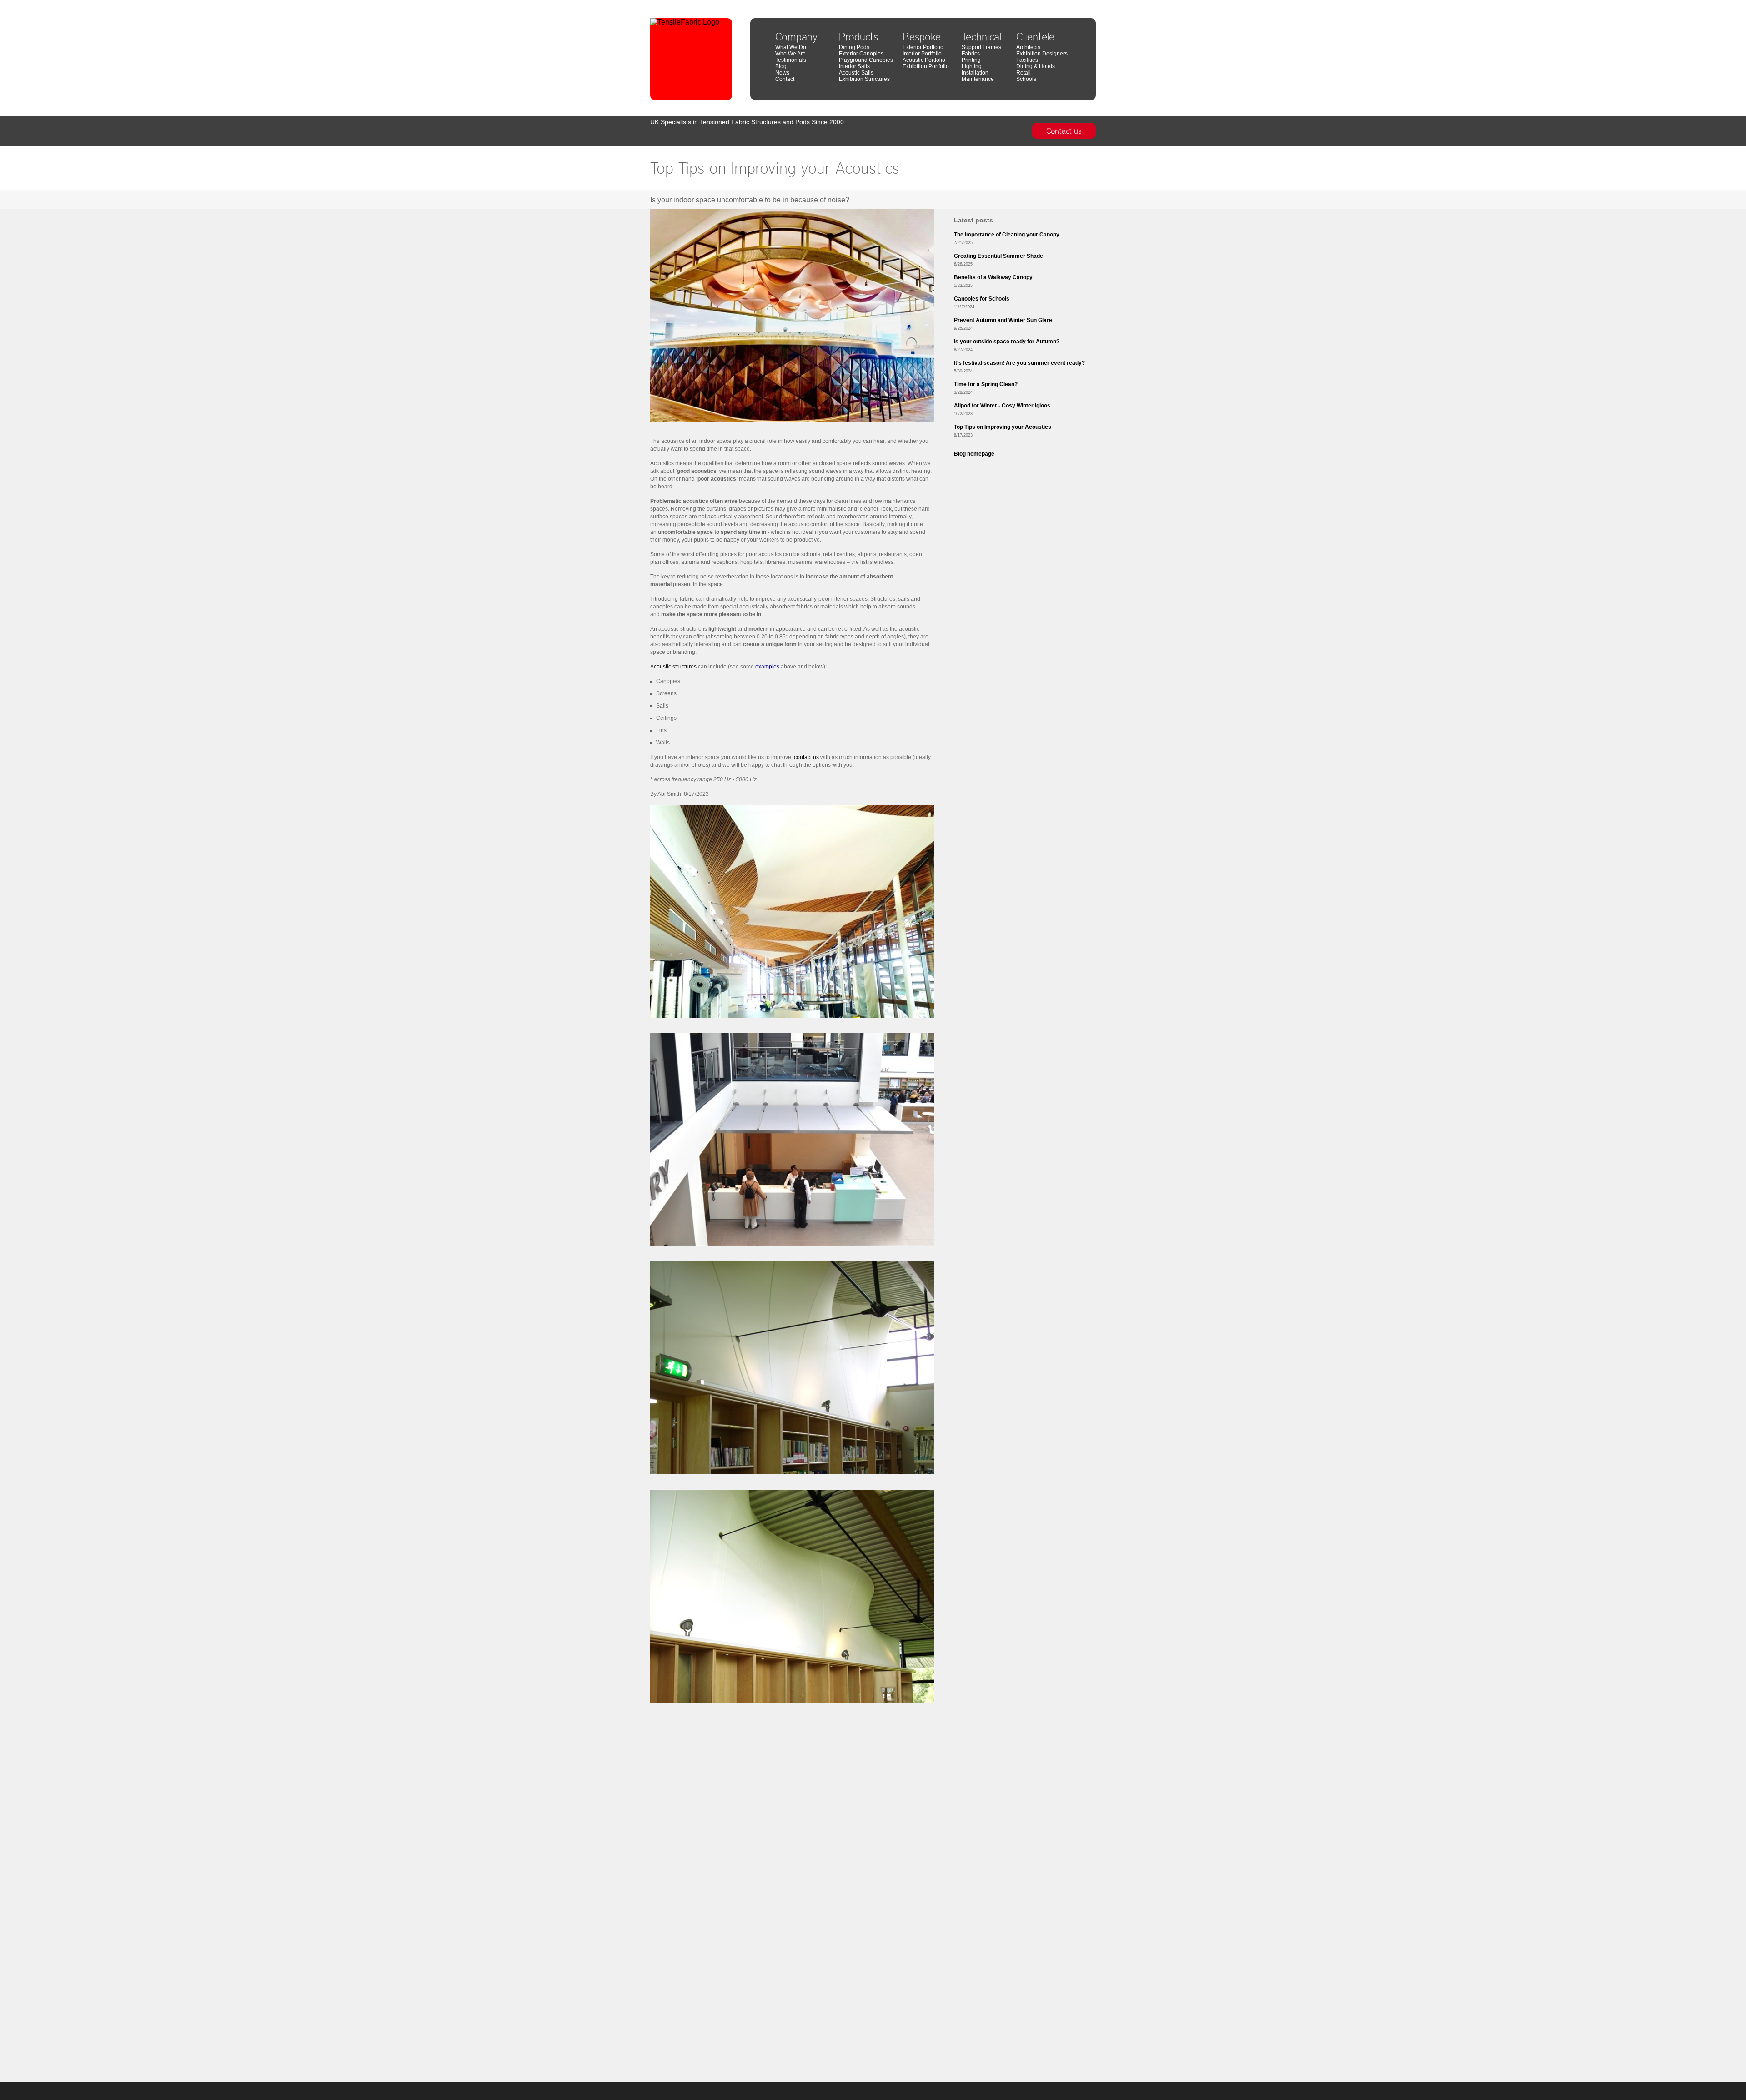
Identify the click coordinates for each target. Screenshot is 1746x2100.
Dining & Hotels (1036, 66)
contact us (806, 757)
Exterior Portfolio (923, 47)
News (782, 73)
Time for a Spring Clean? (986, 384)
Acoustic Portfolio (924, 60)
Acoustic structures (673, 667)
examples (767, 667)
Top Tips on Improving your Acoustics (1003, 427)
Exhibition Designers (1042, 54)
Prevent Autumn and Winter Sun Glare (1003, 320)
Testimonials (791, 60)
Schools (1026, 79)
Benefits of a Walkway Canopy (993, 277)
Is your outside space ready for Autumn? (1007, 342)
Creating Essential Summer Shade (998, 256)
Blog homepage (974, 454)
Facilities (1027, 60)
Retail (1024, 73)
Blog (781, 66)
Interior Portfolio (922, 54)
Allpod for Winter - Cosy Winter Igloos (1002, 406)
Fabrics (971, 54)
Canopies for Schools (982, 299)
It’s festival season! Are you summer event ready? (1019, 363)
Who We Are (790, 54)
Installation (975, 73)
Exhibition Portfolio (926, 66)
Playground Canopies (866, 60)
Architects (1028, 47)
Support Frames (981, 47)
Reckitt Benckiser (1076, 3)
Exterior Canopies (861, 54)
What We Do (791, 47)
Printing (971, 60)
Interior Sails (854, 66)
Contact (785, 79)
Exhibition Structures (864, 79)
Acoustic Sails (856, 73)
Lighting (972, 66)
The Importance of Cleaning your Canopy (1007, 235)
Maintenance (978, 79)
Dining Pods (854, 47)
